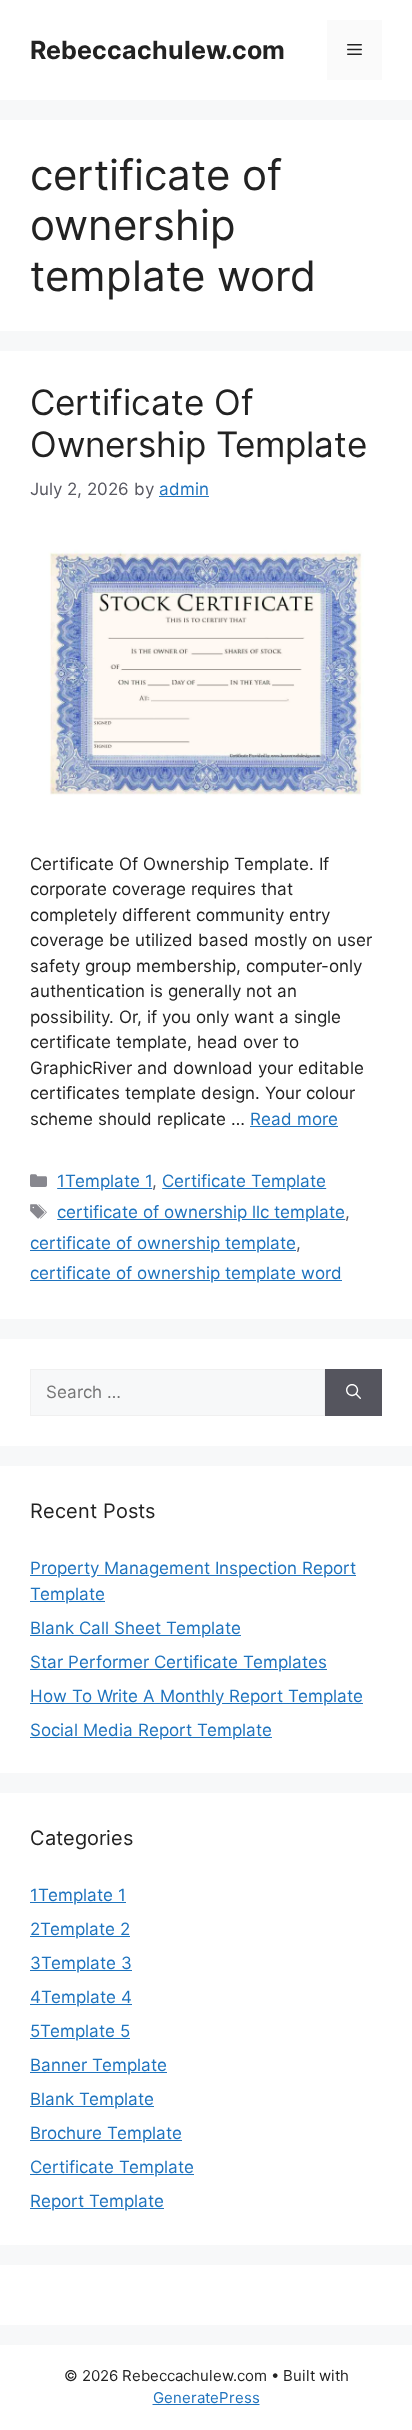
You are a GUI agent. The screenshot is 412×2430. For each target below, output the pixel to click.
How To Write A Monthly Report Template (196, 1696)
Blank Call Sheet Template (135, 1628)
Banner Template (98, 2065)
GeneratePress (206, 2397)
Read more (294, 1119)
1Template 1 (104, 1181)
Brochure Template (106, 2133)
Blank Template (92, 2099)
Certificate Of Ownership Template (198, 423)
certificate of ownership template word (186, 1273)
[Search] (353, 1393)
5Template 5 (80, 2031)
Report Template (97, 2201)
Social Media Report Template (151, 1730)
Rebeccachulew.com (157, 50)
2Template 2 (80, 1929)
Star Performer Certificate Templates (178, 1662)
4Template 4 (81, 1997)
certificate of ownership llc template (201, 1212)
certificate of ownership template (163, 1243)
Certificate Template (244, 1181)
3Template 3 (81, 1963)
